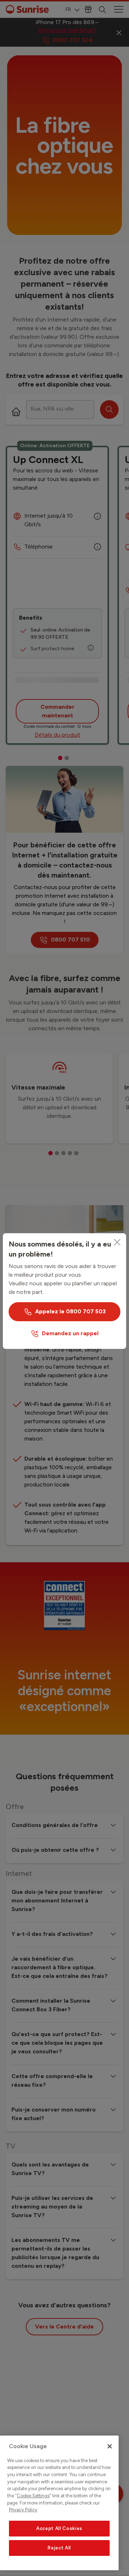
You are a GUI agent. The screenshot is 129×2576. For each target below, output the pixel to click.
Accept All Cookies (59, 2528)
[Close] (117, 1242)
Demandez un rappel (70, 1333)
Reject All (59, 2548)
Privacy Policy (23, 2510)
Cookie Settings (33, 2496)
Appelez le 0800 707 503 (70, 1311)
